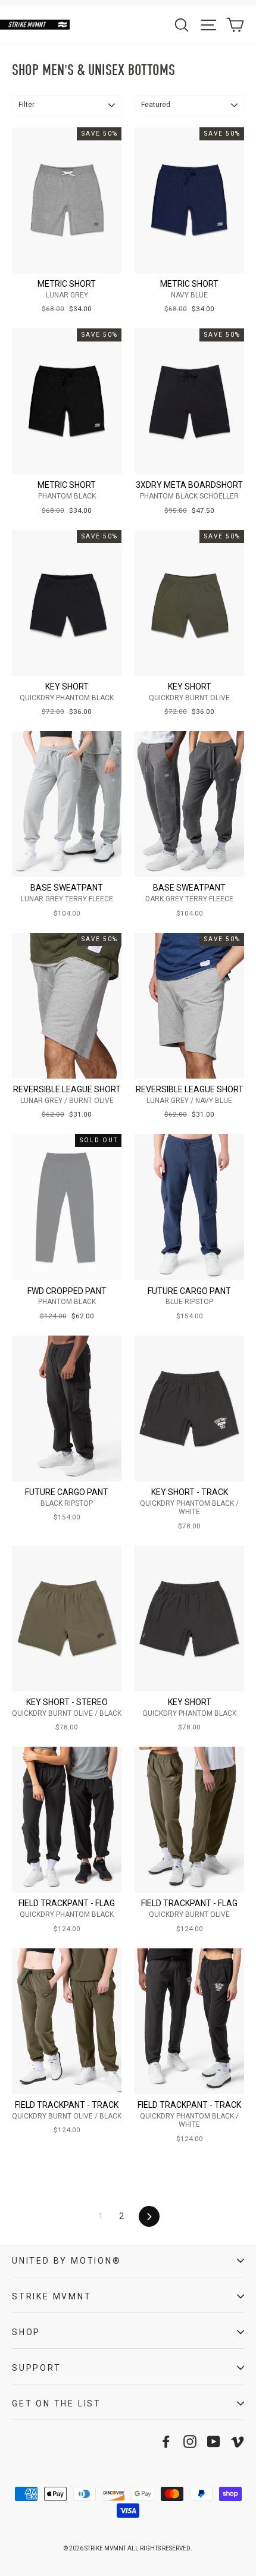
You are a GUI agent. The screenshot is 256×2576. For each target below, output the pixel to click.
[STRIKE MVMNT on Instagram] (190, 2442)
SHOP (26, 2332)
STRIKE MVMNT (52, 2296)
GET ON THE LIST (57, 2403)
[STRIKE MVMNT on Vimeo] (238, 2442)
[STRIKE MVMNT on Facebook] (166, 2442)
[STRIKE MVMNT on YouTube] (214, 2442)
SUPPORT (37, 2368)
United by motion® (67, 2261)
